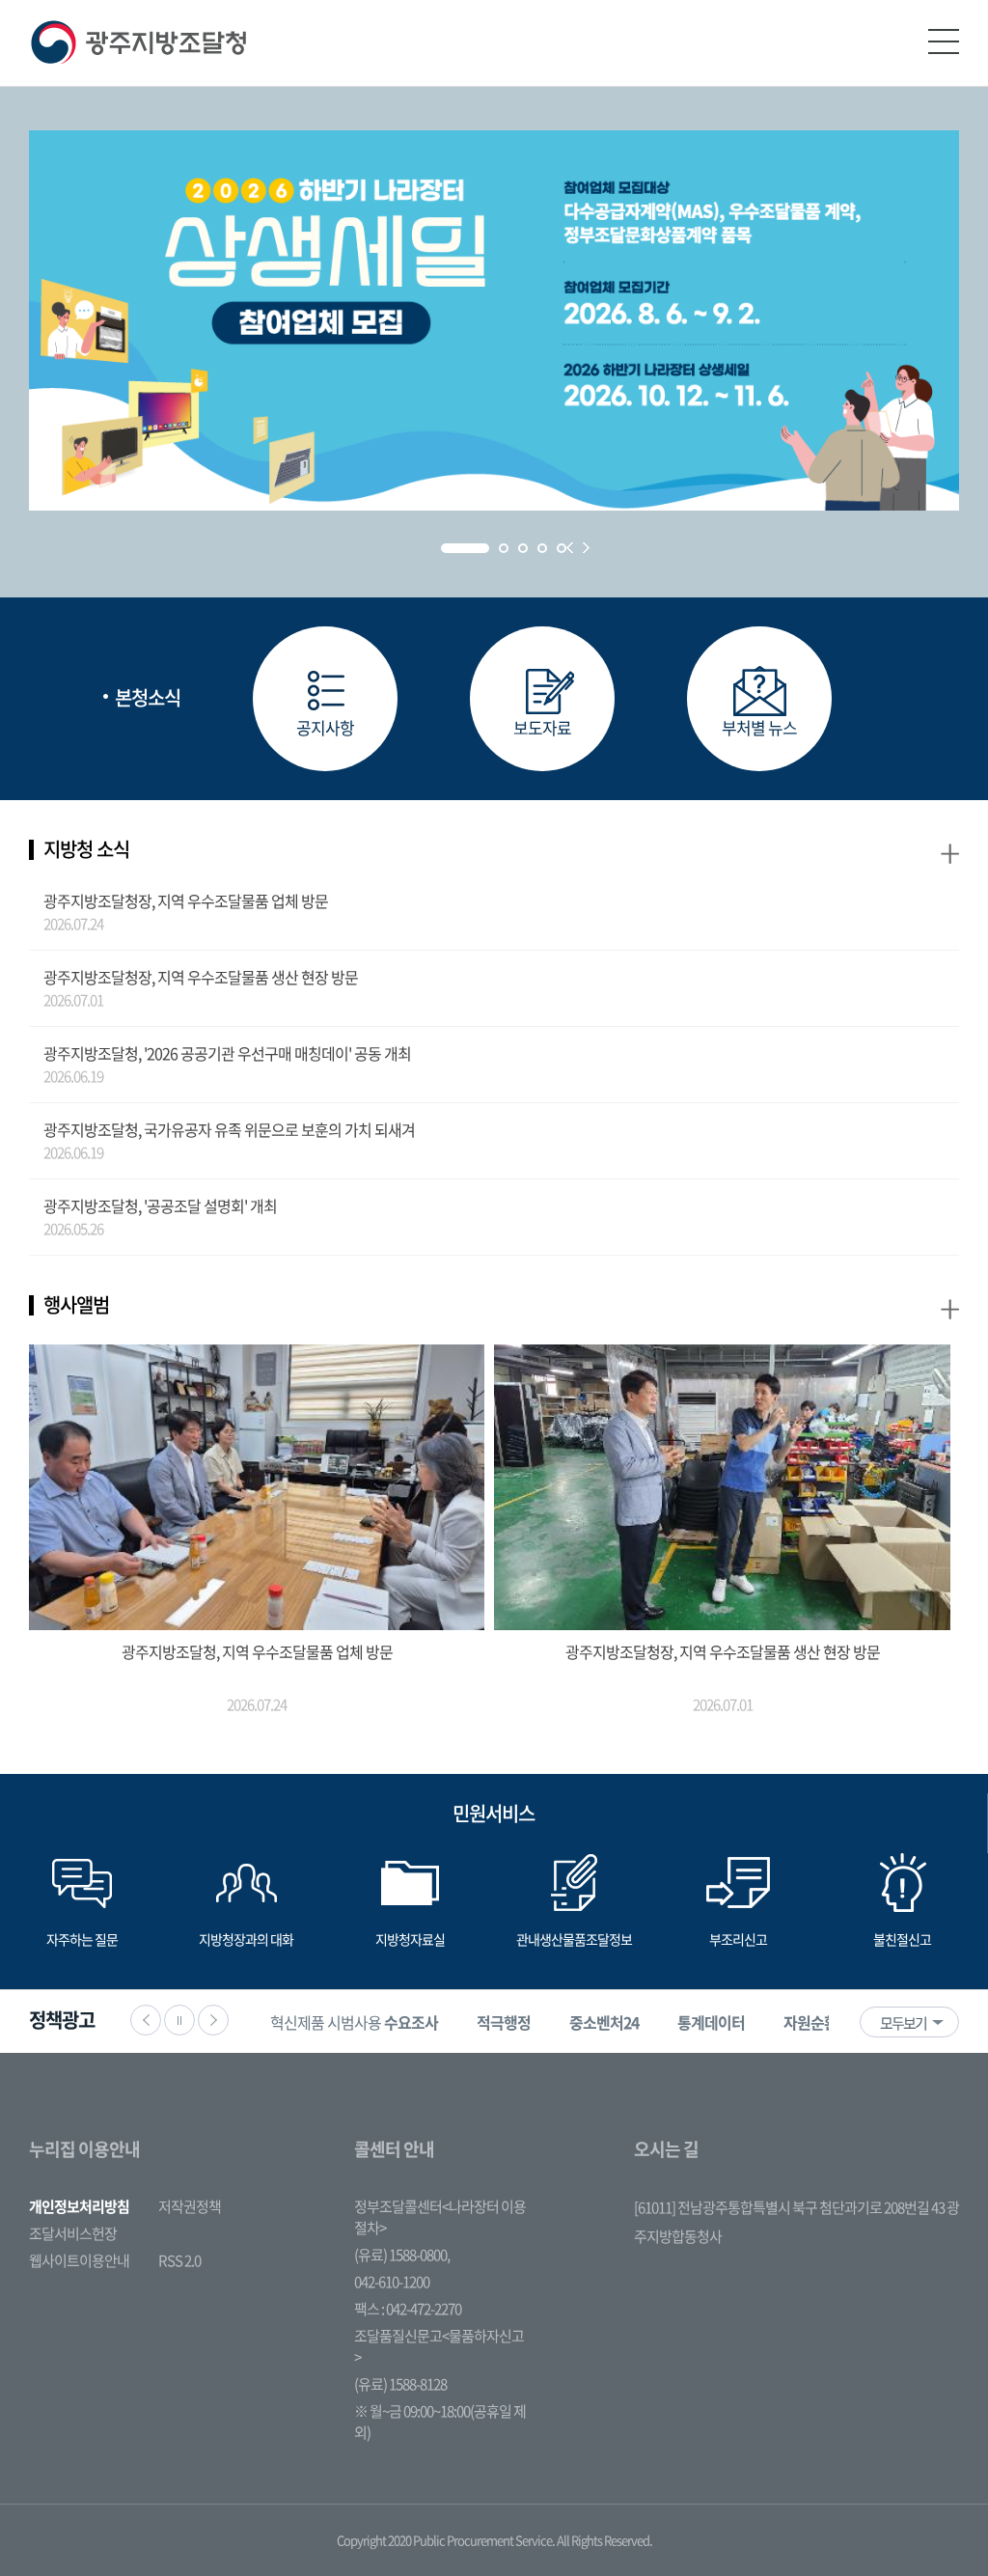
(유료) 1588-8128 (400, 2384)
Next (586, 548)
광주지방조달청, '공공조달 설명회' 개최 (160, 1205)
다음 (213, 2020)
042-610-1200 (392, 2282)
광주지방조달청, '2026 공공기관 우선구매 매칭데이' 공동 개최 (227, 1053)
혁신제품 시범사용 (354, 2022)
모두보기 (903, 2023)
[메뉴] (944, 42)
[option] (354, 2022)
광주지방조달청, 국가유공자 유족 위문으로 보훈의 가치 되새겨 (229, 1129)
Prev (570, 548)
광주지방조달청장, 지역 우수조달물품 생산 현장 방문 (201, 977)
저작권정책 (190, 2206)
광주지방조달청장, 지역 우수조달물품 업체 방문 (186, 900)
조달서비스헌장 (73, 2233)
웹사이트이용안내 (79, 2260)
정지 (179, 2020)
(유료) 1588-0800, (402, 2255)
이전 (146, 2020)
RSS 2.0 (179, 2260)
